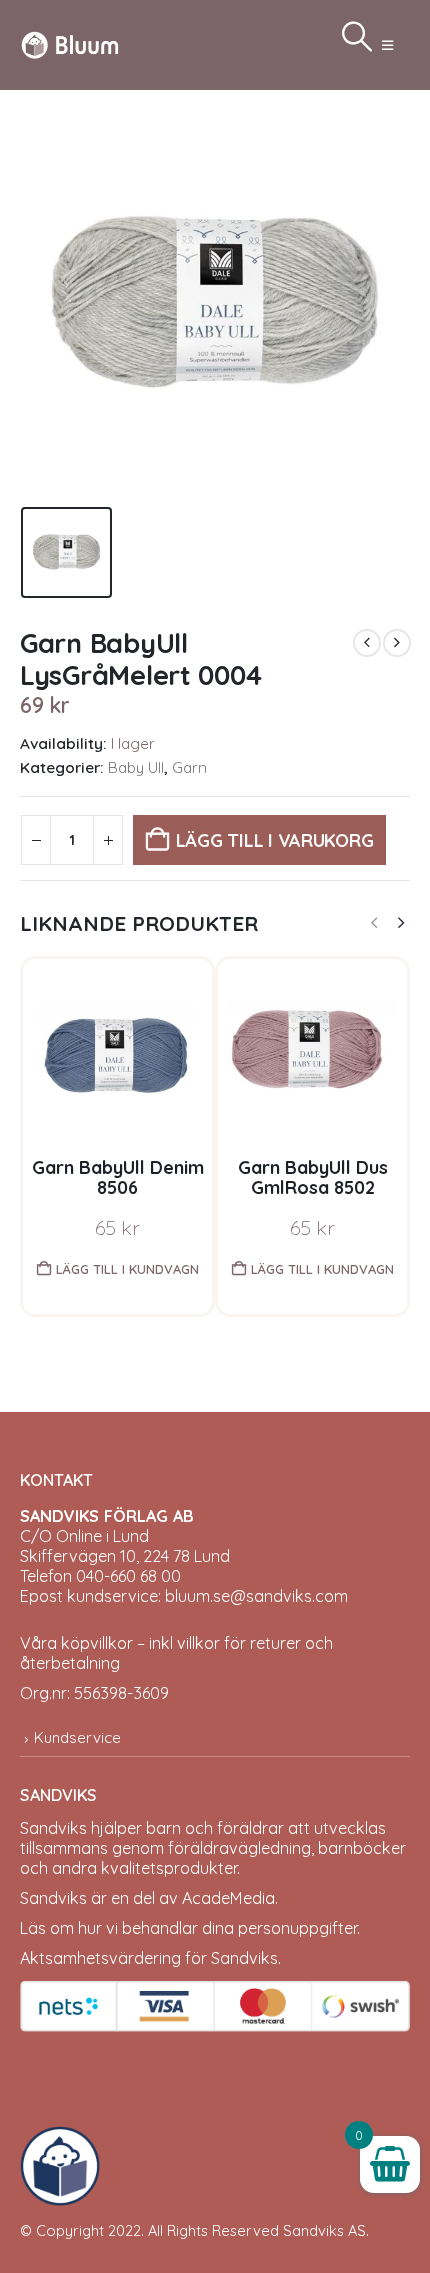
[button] (387, 45)
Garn (189, 767)
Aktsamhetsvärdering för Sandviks (149, 1958)
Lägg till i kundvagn (127, 1269)
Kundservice (77, 1737)
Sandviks (53, 1828)
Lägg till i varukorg (275, 840)
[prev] (367, 643)
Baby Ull (136, 767)
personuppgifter (297, 1928)
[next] (397, 643)
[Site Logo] (70, 44)
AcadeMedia (228, 1898)
